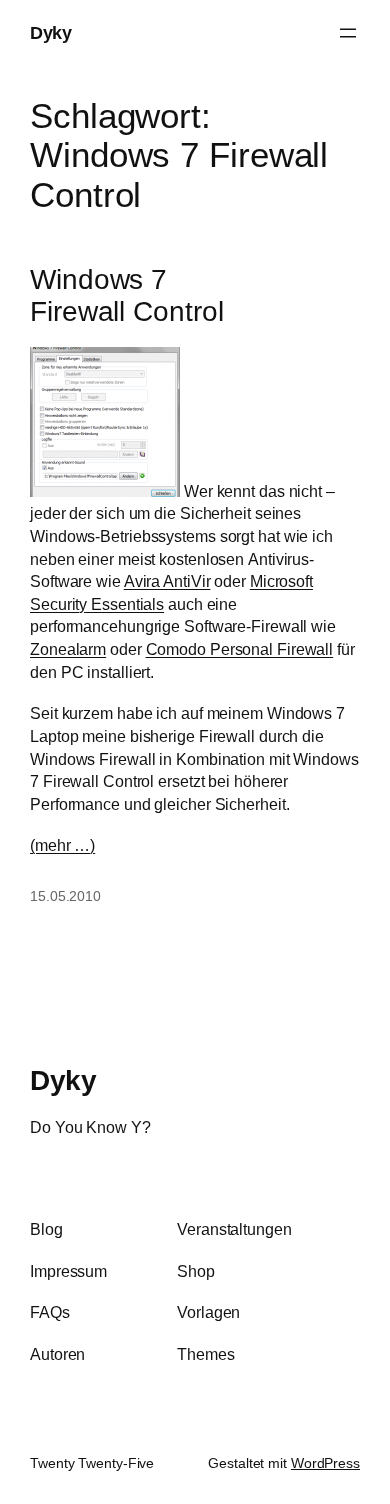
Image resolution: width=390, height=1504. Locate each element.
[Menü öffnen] (348, 33)
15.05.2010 (65, 896)
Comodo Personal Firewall (240, 649)
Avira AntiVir (167, 581)
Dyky (50, 32)
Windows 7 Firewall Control (126, 295)
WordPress (325, 1463)
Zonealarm (68, 649)
